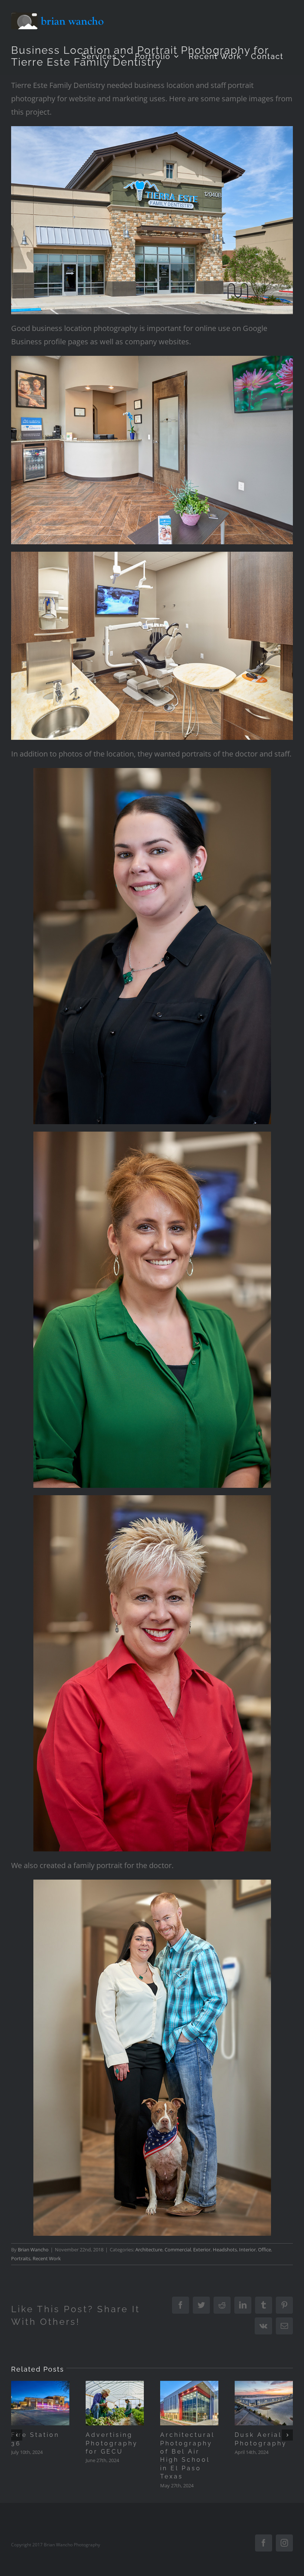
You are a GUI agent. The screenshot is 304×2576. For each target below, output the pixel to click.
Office (265, 2250)
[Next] (287, 2435)
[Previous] (17, 2435)
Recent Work (47, 2258)
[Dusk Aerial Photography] (264, 2403)
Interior (247, 2250)
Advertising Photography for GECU (112, 2443)
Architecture (149, 2250)
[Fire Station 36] (40, 2403)
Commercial (178, 2250)
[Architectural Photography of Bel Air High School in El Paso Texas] (189, 2403)
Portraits (21, 2258)
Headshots (225, 2250)
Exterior (202, 2250)
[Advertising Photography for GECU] (115, 2403)
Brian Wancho (33, 2250)
